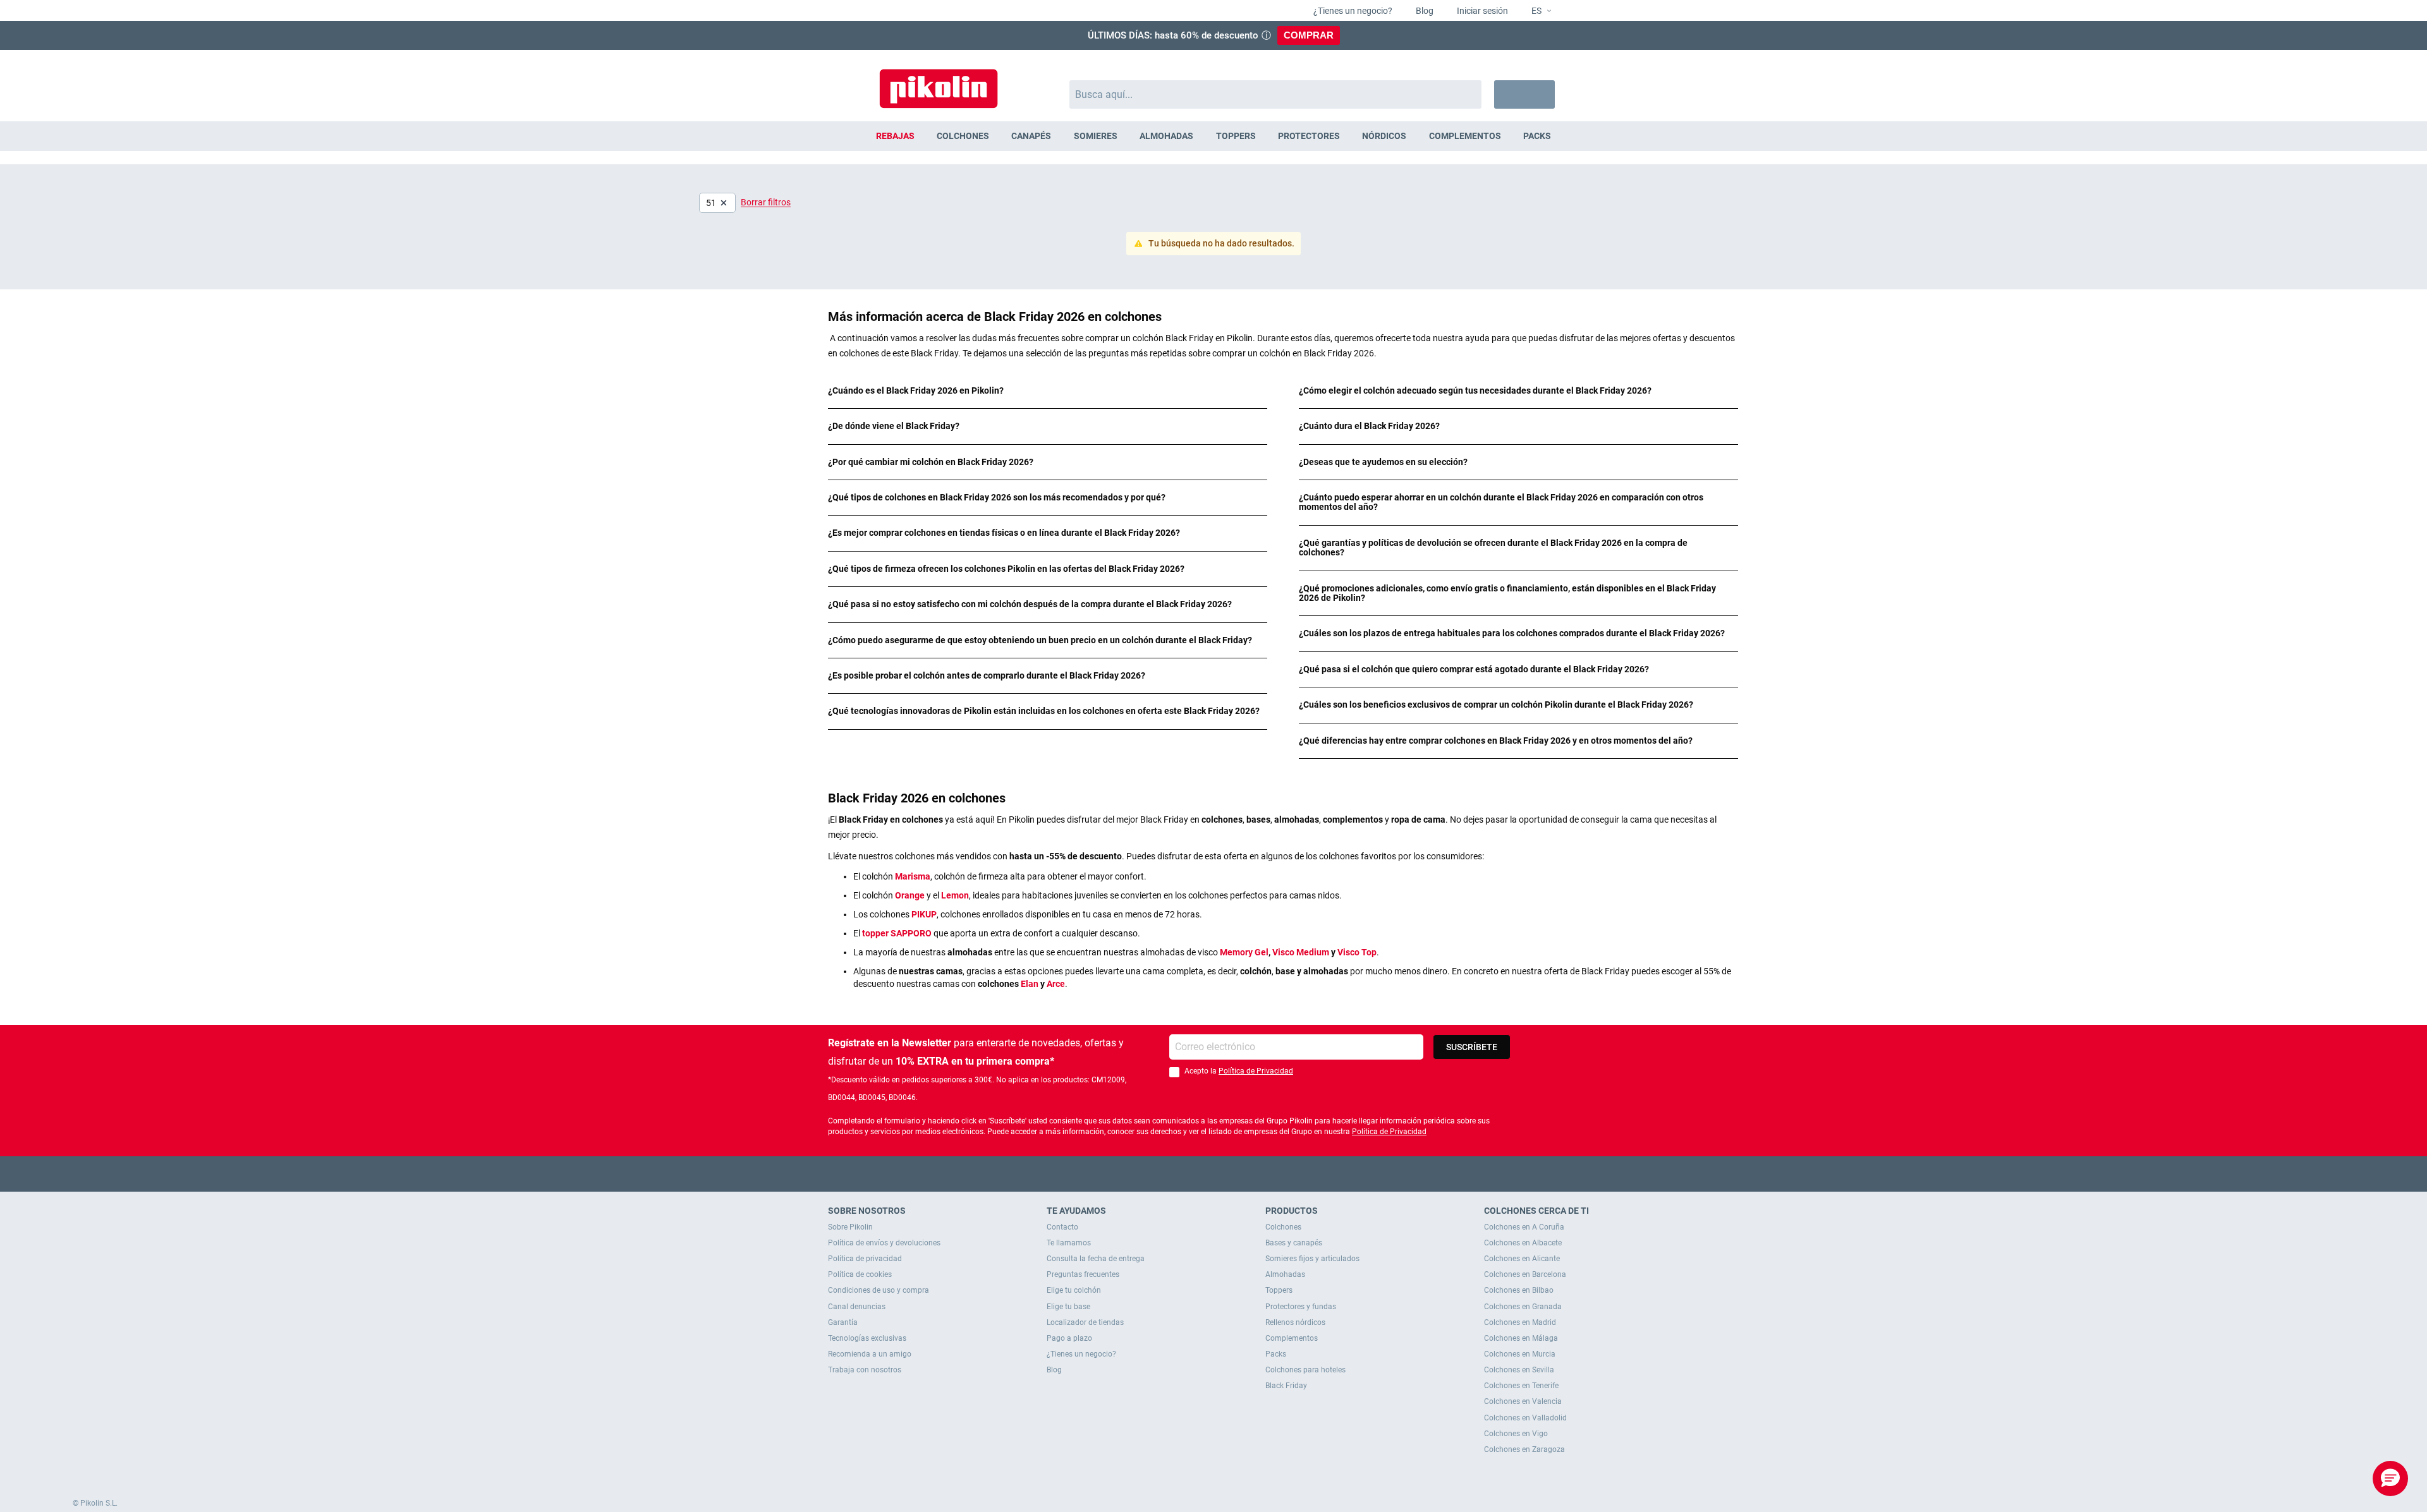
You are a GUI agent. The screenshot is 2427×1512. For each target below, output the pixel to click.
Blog (1424, 11)
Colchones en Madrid (1520, 1322)
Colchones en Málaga (1521, 1338)
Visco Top (1357, 952)
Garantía (843, 1322)
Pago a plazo (1069, 1338)
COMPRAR (1309, 35)
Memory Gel (1244, 952)
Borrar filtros (766, 202)
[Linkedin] (1263, 1174)
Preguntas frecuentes (1083, 1274)
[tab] (1048, 391)
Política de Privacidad (1256, 1071)
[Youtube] (1214, 1174)
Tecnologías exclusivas (867, 1338)
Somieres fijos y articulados (1312, 1259)
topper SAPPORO (897, 933)
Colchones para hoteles (1305, 1370)
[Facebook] (1165, 1174)
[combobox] (1276, 94)
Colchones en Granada (1523, 1307)
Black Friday (1286, 1386)
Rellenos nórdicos (1295, 1322)
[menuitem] (895, 136)
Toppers (1279, 1290)
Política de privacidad (865, 1259)
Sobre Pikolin (850, 1227)
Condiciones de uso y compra (879, 1290)
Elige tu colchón (1074, 1290)
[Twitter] (1189, 1174)
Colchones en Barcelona (1525, 1274)
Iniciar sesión (1481, 11)
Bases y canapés (1294, 1243)
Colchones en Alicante (1522, 1259)
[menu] (1213, 136)
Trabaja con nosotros (865, 1370)
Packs (1276, 1354)
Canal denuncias (857, 1307)
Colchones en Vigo (1516, 1434)
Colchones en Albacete (1523, 1243)
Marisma (913, 876)
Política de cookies (860, 1274)
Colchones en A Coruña (1524, 1227)
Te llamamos (1069, 1243)
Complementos (1292, 1338)
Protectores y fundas (1301, 1307)
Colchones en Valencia (1523, 1401)
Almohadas (1285, 1274)
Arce (1056, 984)
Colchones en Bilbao (1519, 1290)
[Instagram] (1238, 1174)
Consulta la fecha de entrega (1096, 1259)
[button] (1536, 11)
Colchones (1283, 1227)
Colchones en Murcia (1520, 1354)
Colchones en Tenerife (1521, 1386)
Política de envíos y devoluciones (884, 1243)
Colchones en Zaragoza (1524, 1449)
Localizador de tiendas (1085, 1322)
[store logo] (939, 82)
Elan (1030, 984)
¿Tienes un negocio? (1352, 11)
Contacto (1062, 1227)
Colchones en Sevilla (1519, 1370)
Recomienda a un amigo (870, 1354)
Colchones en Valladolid (1525, 1418)
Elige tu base (1068, 1307)
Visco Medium (1301, 952)
